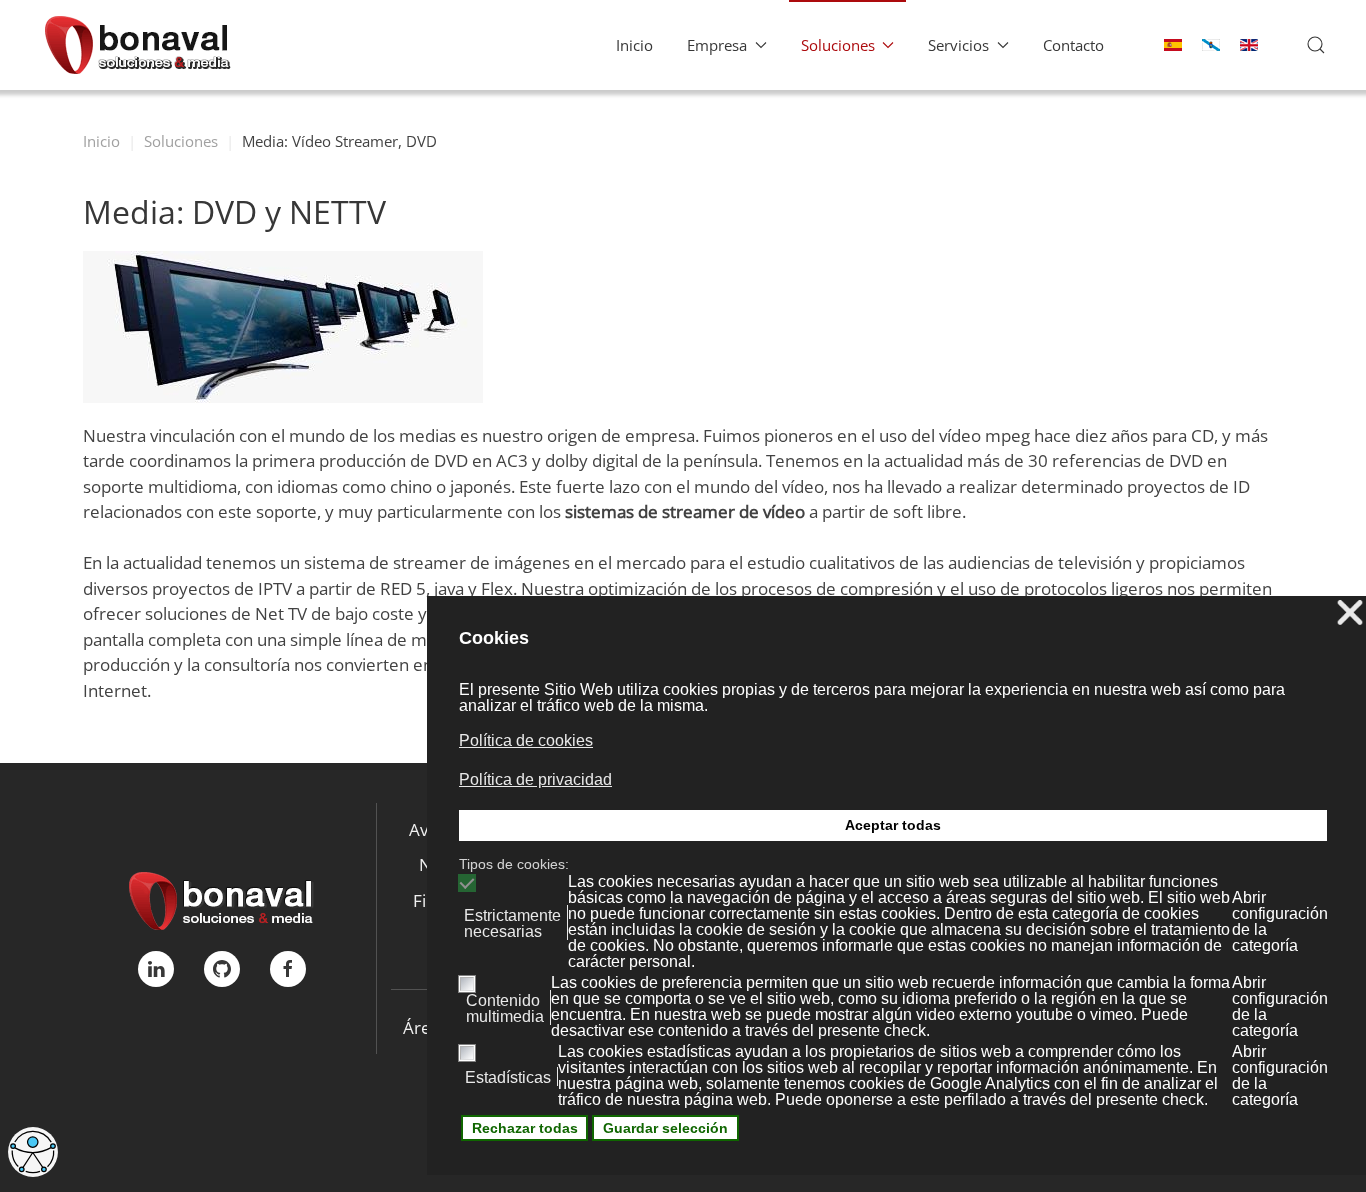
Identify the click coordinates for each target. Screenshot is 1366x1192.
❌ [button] (1350, 613)
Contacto (1073, 45)
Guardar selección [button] (665, 1128)
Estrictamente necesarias (512, 924)
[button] (1316, 45)
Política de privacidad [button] (535, 779)
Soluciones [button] (838, 45)
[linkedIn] (156, 969)
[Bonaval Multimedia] (221, 898)
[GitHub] (222, 969)
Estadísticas (508, 1078)
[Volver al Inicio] (137, 45)
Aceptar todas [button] (893, 825)
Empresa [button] (717, 45)
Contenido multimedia (505, 1009)
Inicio (634, 45)
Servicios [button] (958, 45)
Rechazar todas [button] (525, 1128)
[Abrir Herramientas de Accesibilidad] (33, 1152)
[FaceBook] (288, 969)
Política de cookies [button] (526, 740)
